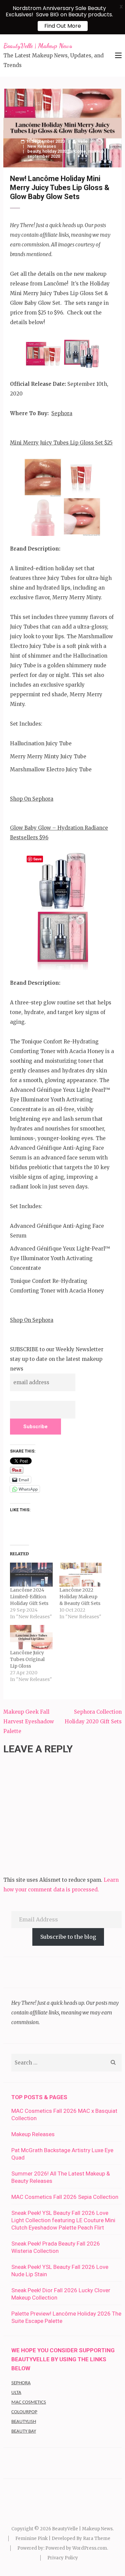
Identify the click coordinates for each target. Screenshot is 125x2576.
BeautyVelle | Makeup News (38, 46)
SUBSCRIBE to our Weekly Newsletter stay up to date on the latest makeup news (57, 1359)
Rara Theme (97, 2538)
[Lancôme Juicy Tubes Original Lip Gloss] (31, 1637)
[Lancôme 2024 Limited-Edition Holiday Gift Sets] (31, 1575)
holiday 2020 (54, 151)
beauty (34, 151)
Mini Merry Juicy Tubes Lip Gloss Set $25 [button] (61, 443)
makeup (96, 151)
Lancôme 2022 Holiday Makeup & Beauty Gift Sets (80, 1597)
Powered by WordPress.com (76, 2548)
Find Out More (63, 26)
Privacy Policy (63, 2558)
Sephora (62, 413)
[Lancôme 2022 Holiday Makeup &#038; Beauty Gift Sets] (81, 1575)
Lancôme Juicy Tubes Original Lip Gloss (27, 1659)
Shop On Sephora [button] (32, 799)
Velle (83, 141)
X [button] (121, 7)
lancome (77, 151)
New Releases (42, 146)
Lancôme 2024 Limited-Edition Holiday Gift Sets (29, 1597)
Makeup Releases (33, 2134)
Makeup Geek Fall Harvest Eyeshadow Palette (29, 1722)
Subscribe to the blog (68, 1937)
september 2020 (44, 156)
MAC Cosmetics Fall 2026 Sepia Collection (65, 2197)
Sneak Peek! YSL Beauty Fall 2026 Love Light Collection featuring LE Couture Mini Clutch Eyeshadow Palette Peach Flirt (63, 2220)
